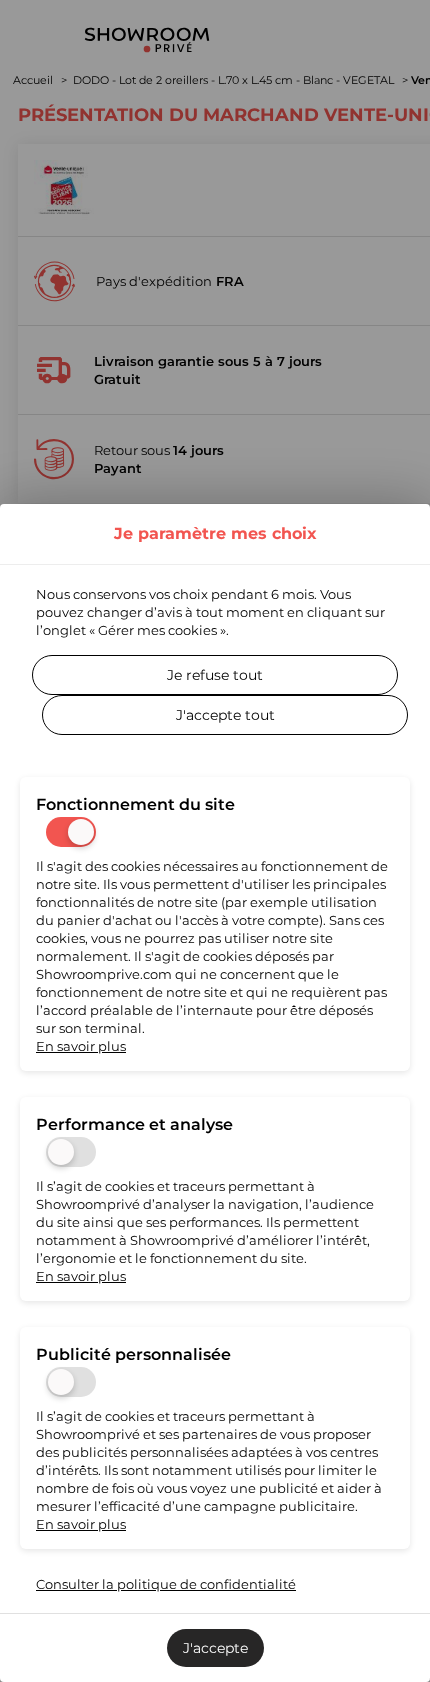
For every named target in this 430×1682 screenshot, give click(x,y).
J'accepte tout (225, 715)
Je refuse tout (215, 675)
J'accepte (215, 1648)
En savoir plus (81, 1046)
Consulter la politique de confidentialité (166, 1584)
